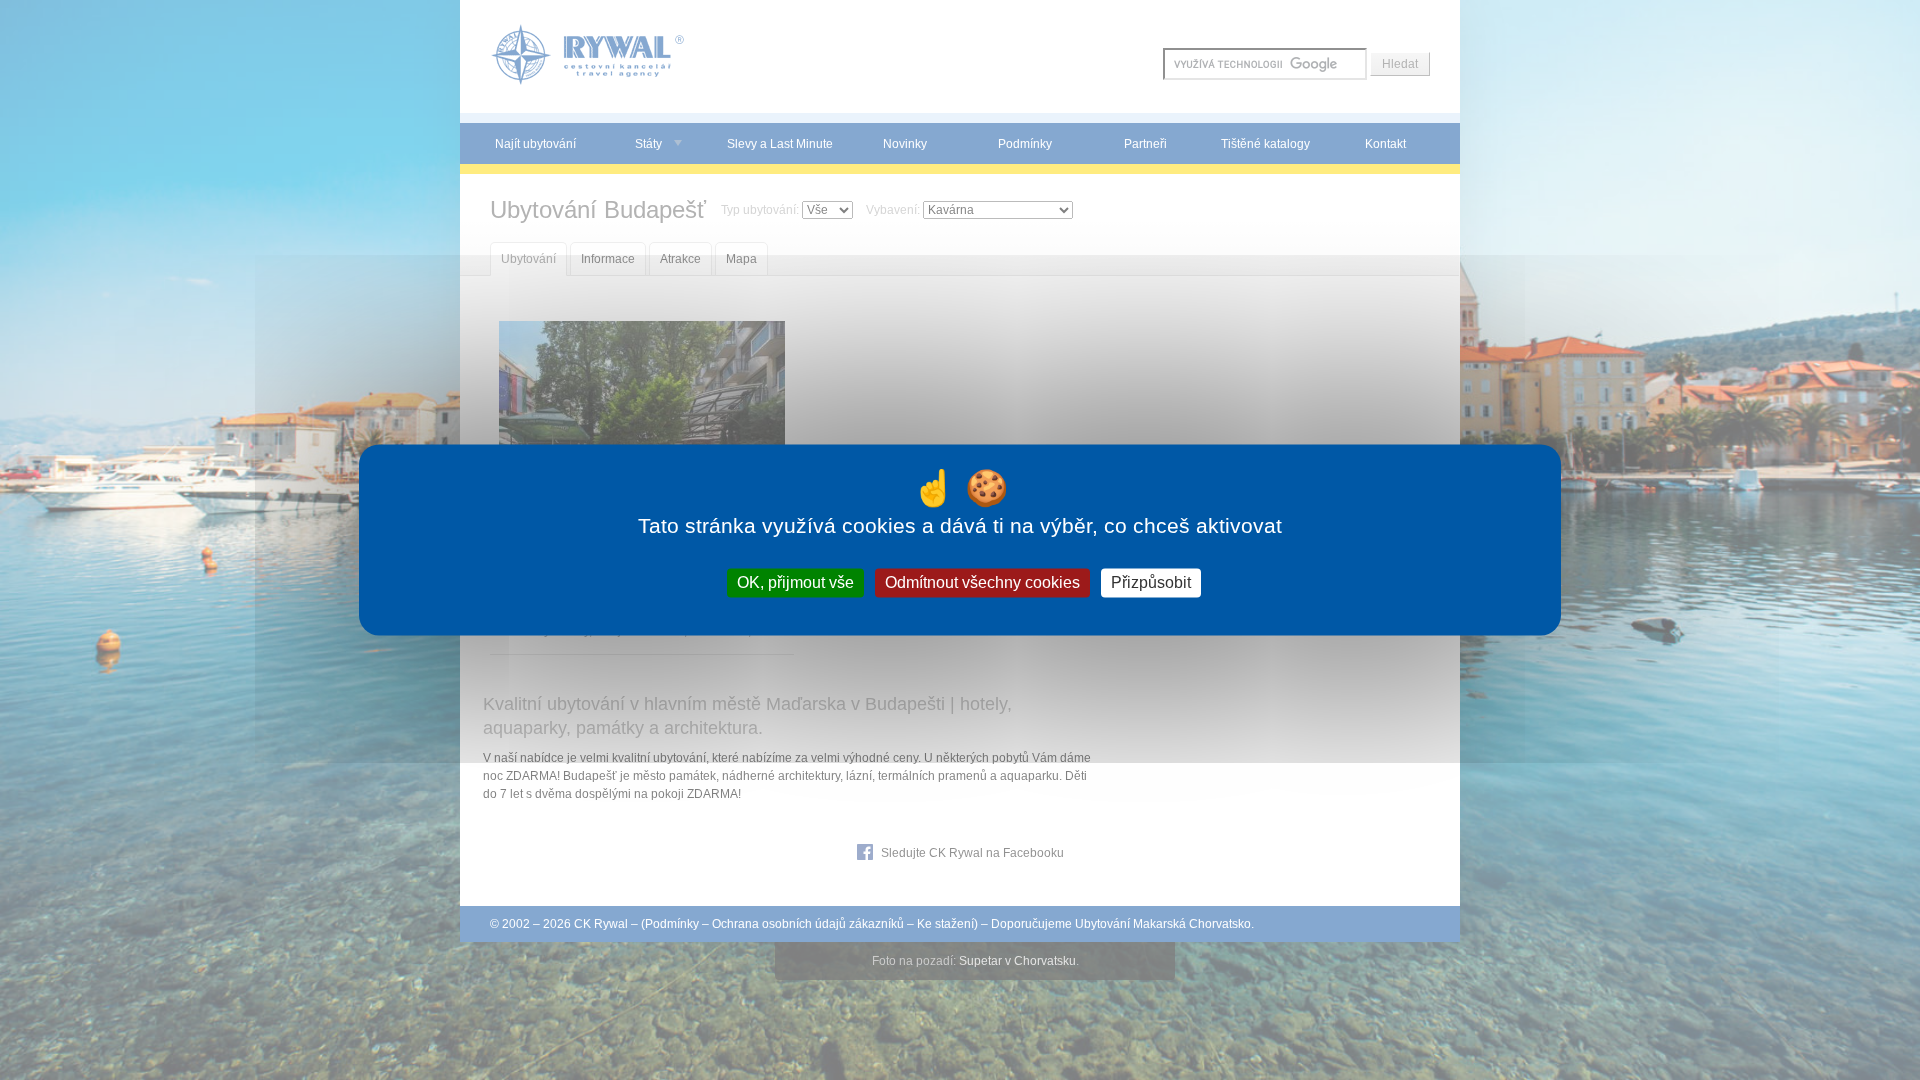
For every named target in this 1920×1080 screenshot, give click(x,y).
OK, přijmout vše (795, 582)
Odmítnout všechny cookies (982, 582)
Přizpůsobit (1151, 582)
